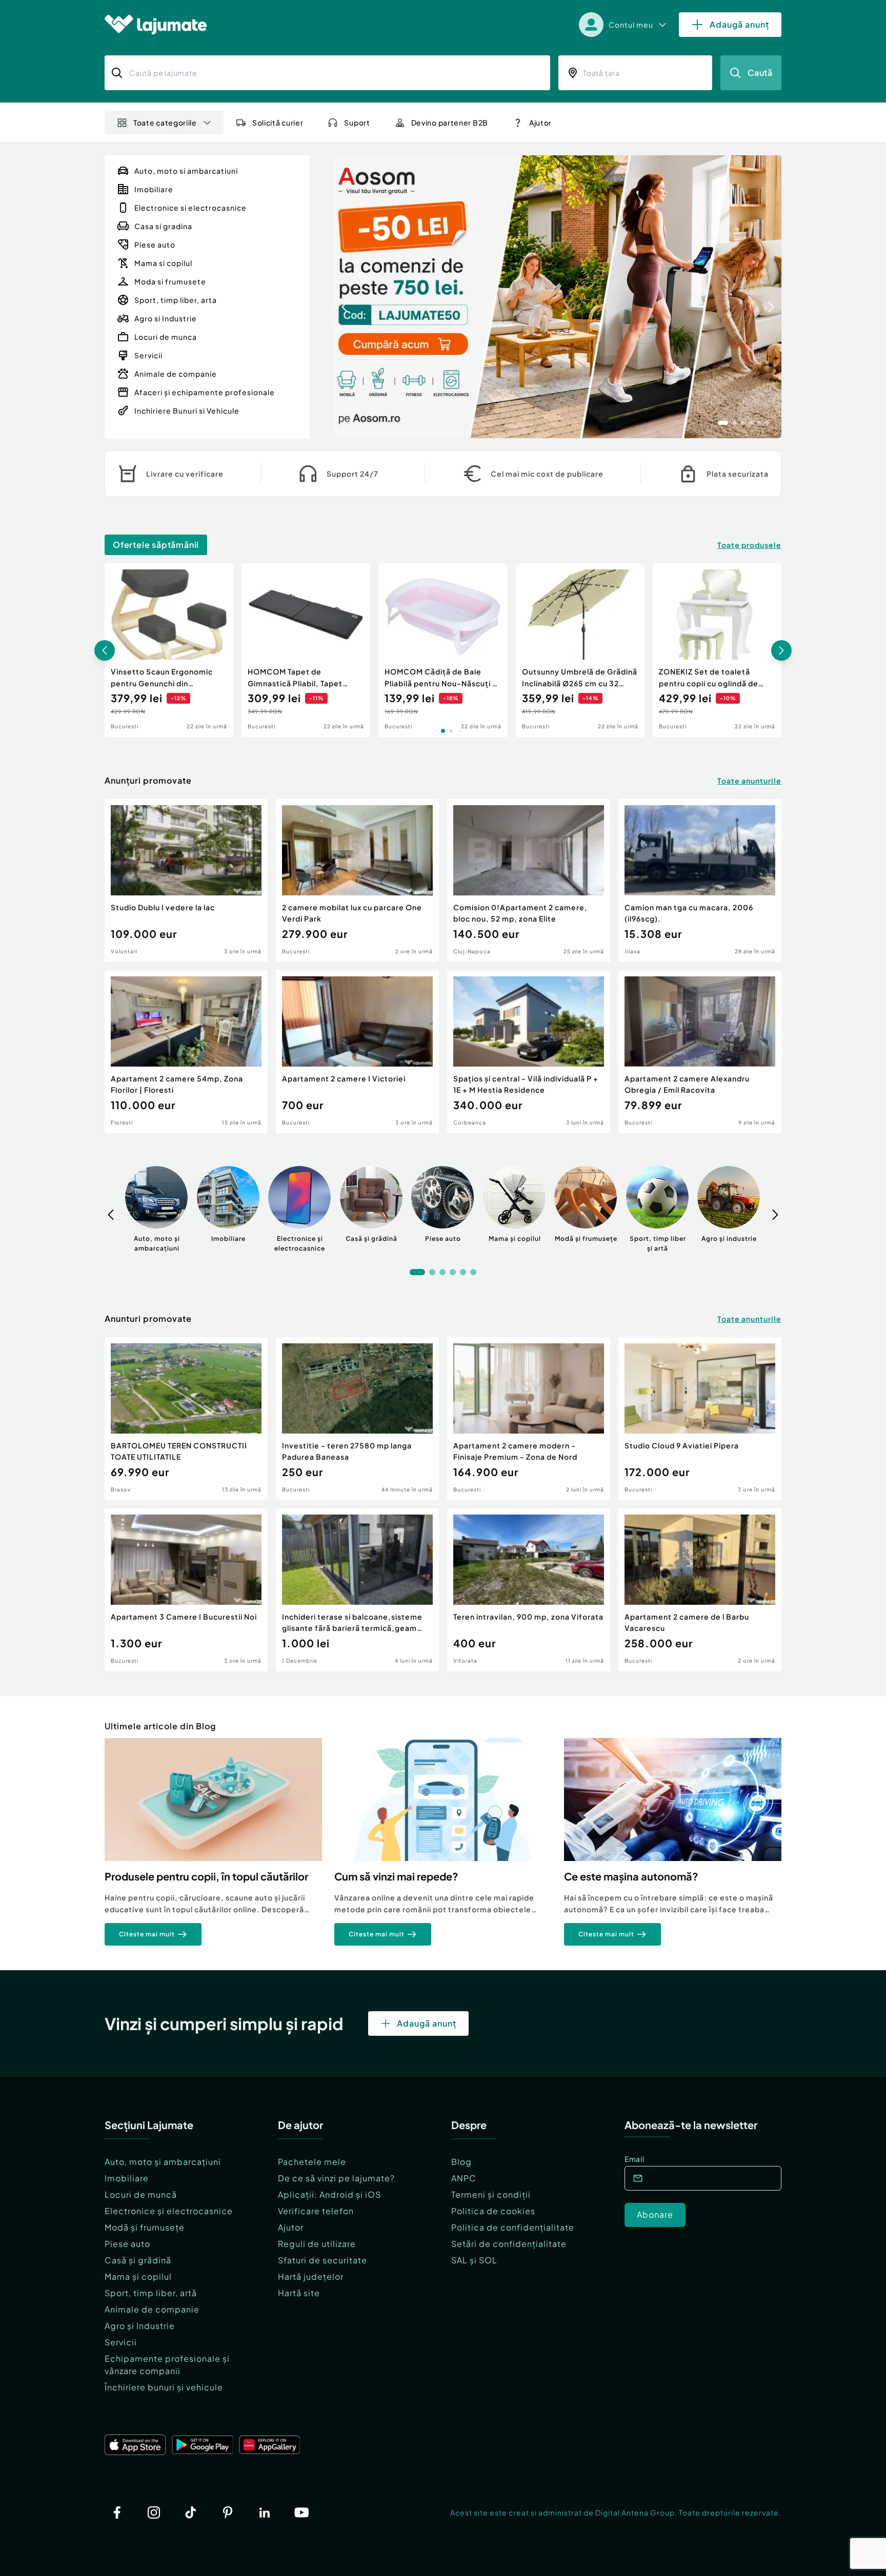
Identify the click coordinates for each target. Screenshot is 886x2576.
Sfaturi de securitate (323, 2260)
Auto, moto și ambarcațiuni (163, 2162)
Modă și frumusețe (145, 2227)
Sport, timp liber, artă (151, 2293)
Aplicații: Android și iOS (329, 2194)
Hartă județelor (311, 2276)
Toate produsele (749, 545)
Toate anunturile (749, 781)
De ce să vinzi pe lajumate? (336, 2178)
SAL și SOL (474, 2260)
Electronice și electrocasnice (169, 2211)
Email (635, 2159)
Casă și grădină (138, 2260)
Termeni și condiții (491, 2194)
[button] (723, 422)
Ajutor (291, 2227)
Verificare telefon (316, 2211)
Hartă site (299, 2293)
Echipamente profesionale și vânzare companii (167, 2365)
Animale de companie (152, 2309)
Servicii (121, 2342)
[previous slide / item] (345, 297)
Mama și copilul (138, 2276)
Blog (461, 2162)
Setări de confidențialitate (509, 2244)
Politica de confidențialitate (513, 2227)
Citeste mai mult (147, 1934)
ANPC (464, 2178)
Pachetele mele (312, 2162)
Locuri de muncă (141, 2194)
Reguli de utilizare (317, 2244)
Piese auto (127, 2244)
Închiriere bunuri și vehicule (164, 2387)
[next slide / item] (771, 297)
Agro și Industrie (140, 2326)
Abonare (655, 2214)
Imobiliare (127, 2178)
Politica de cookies (493, 2211)
